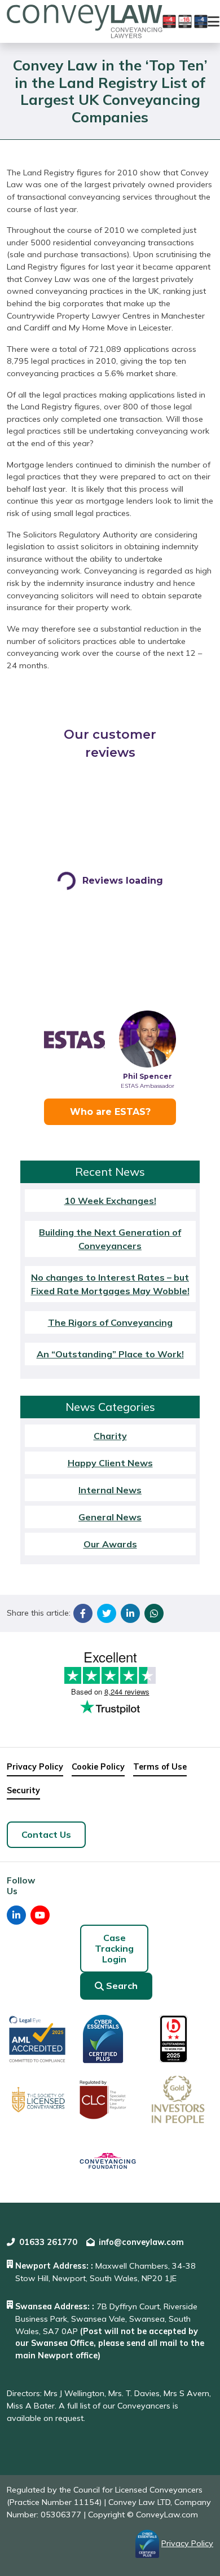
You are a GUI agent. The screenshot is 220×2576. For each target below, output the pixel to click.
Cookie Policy (98, 1767)
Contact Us (46, 1834)
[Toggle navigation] (214, 21)
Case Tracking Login (114, 1948)
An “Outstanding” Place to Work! (110, 1354)
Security (23, 1790)
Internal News (110, 1490)
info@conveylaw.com (141, 2242)
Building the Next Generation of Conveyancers (110, 1239)
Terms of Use (160, 1767)
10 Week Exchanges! (110, 1201)
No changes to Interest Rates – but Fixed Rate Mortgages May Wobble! (110, 1284)
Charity (110, 1436)
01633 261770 (48, 2242)
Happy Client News (110, 1463)
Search (122, 1986)
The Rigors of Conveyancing (110, 1322)
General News (110, 1517)
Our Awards (110, 1544)
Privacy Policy (35, 1767)
